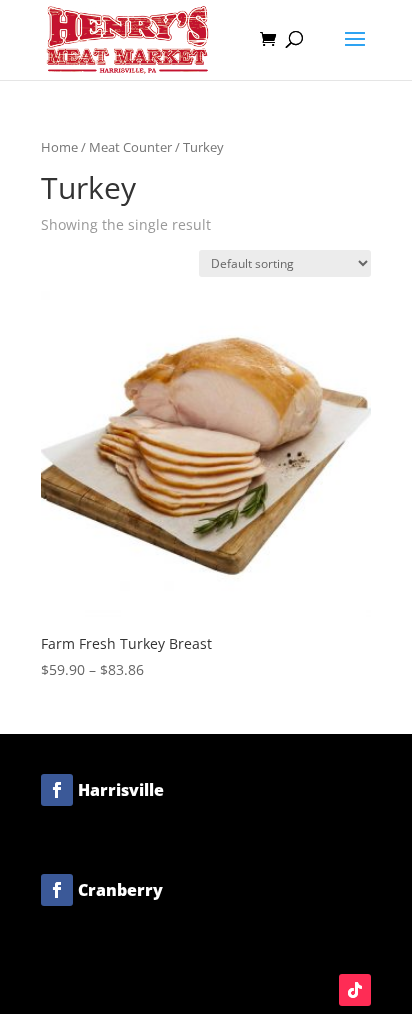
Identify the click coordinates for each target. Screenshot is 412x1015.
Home (59, 147)
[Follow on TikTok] (355, 990)
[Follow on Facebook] (57, 790)
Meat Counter (130, 147)
